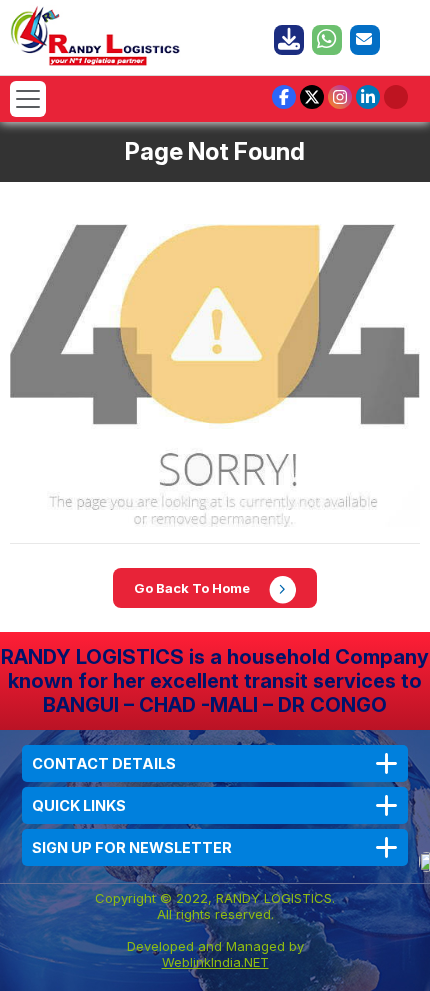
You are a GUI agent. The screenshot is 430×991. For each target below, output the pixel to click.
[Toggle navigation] (28, 99)
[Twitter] (312, 97)
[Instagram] (340, 97)
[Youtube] (396, 97)
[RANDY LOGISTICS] (95, 34)
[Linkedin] (368, 97)
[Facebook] (284, 97)
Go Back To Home (193, 588)
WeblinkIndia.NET (215, 962)
